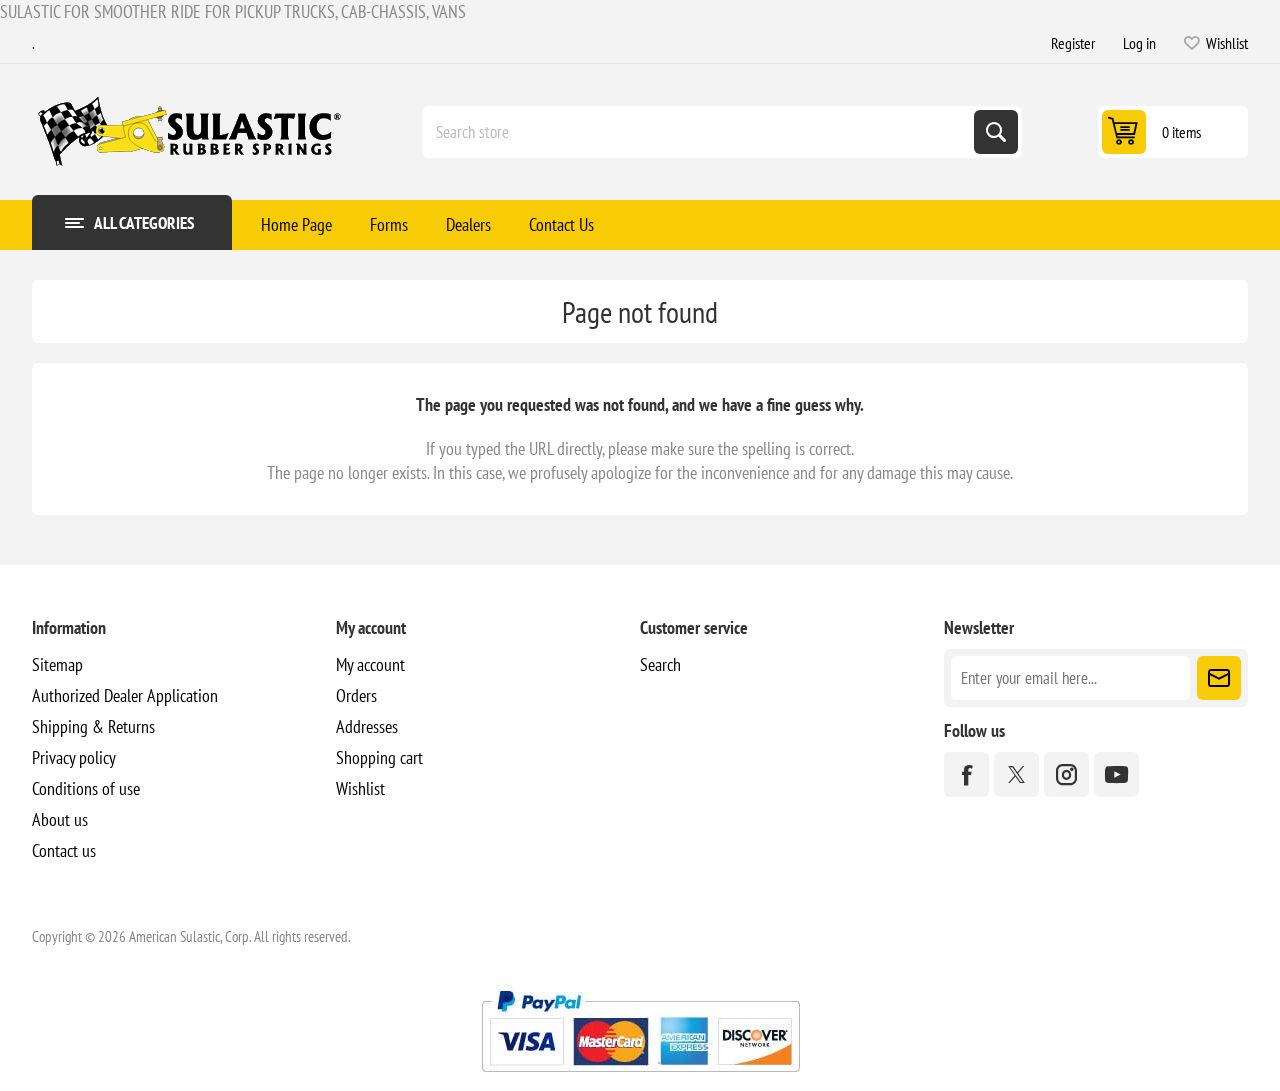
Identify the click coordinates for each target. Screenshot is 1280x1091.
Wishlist (360, 788)
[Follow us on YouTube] (1116, 774)
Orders (356, 695)
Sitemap (57, 664)
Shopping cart (379, 757)
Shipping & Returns (93, 726)
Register (1073, 43)
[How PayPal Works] (640, 1079)
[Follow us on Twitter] (1016, 774)
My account (370, 664)
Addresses (367, 726)
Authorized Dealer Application (125, 695)
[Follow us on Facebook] (966, 774)
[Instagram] (1066, 774)
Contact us (64, 850)
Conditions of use (86, 788)
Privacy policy (74, 757)
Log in (1139, 43)
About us (60, 819)
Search (996, 132)
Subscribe (1219, 678)
